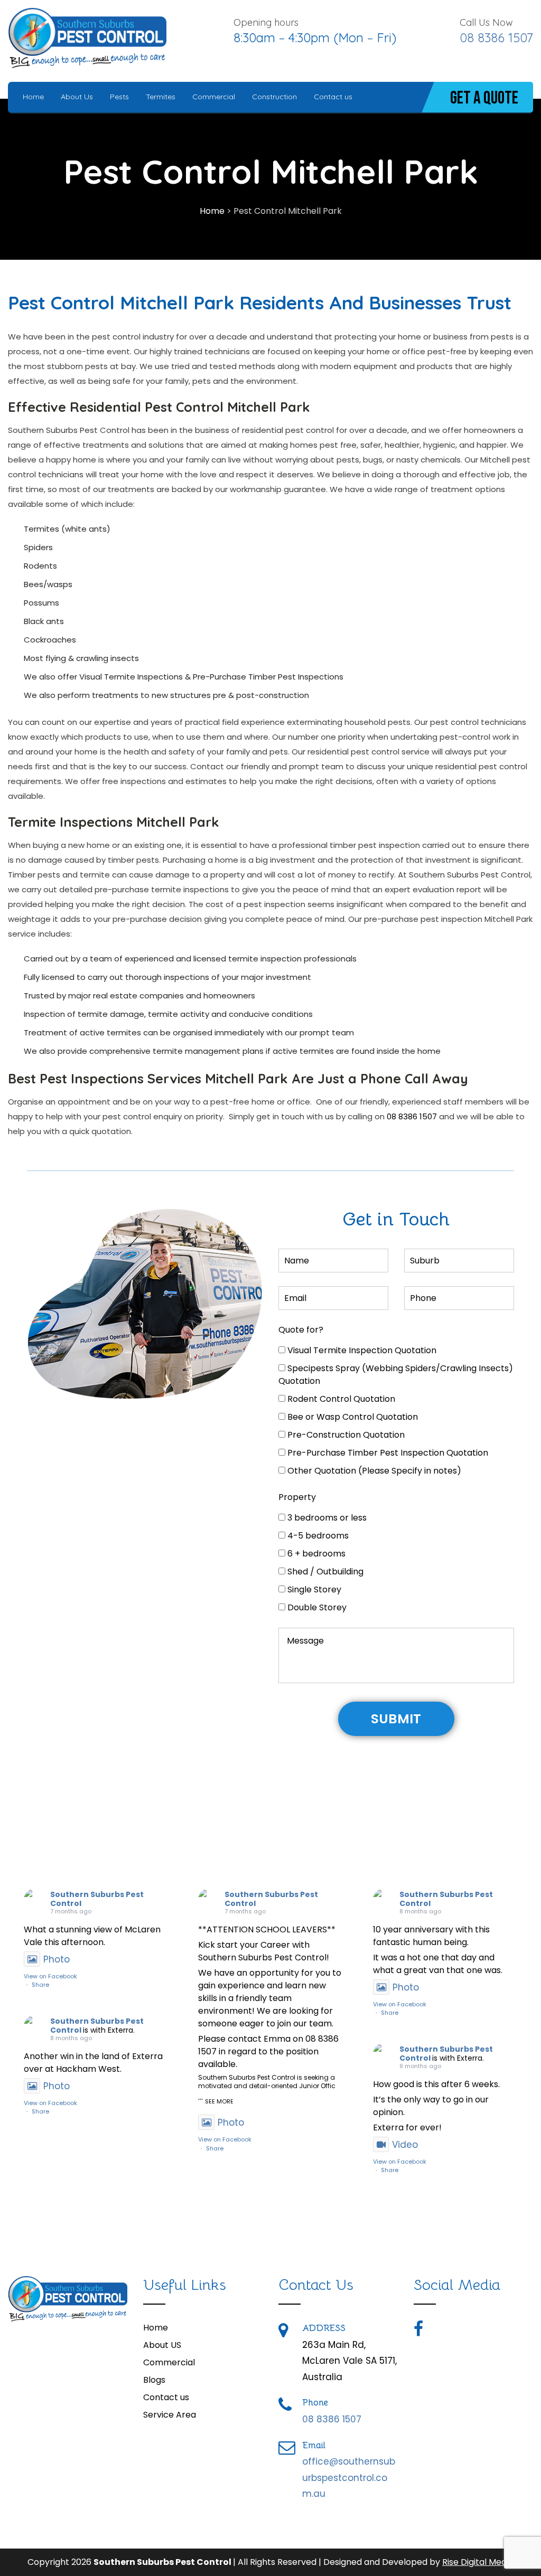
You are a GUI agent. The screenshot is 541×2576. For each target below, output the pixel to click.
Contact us (333, 97)
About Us (77, 97)
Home (33, 97)
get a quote (484, 98)
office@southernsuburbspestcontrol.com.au (349, 2478)
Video (405, 2145)
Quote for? (301, 1330)
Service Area (170, 2415)
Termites (161, 97)
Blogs (154, 2380)
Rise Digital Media (478, 2562)
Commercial (214, 97)
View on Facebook (50, 1976)
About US (162, 2345)
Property (297, 1497)
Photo (57, 1959)
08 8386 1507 (496, 37)
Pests (119, 97)
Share (40, 1985)
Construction (274, 97)
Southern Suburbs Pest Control (97, 1899)
